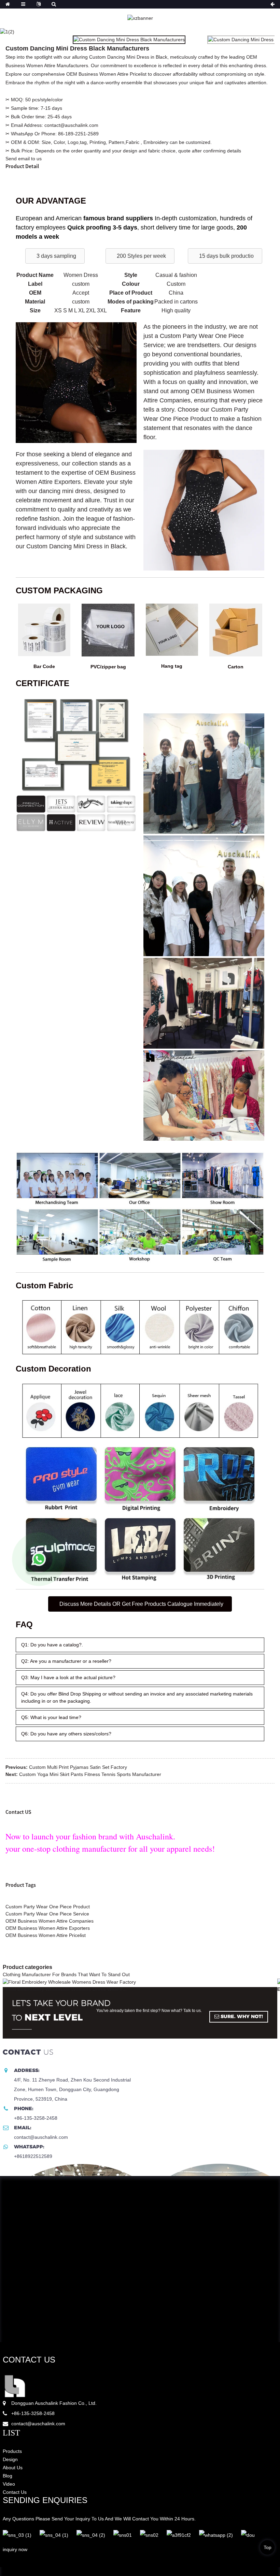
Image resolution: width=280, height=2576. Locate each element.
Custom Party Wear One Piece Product (48, 1907)
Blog (8, 2476)
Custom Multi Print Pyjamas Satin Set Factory (78, 1767)
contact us (29, 2360)
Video (9, 2484)
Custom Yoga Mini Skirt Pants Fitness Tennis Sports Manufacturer (90, 1774)
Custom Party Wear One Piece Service (47, 1914)
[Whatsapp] (39, 1559)
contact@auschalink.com (38, 2424)
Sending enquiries (45, 2500)
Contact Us (15, 2492)
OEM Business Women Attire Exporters (48, 1928)
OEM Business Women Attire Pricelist (46, 1935)
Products (12, 2451)
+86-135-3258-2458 (33, 2413)
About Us (13, 2468)
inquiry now (15, 2549)
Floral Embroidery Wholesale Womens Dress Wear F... (65, 1989)
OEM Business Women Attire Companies (50, 1921)
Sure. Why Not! (242, 2016)
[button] (55, 256)
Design (10, 2459)
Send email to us (24, 159)
